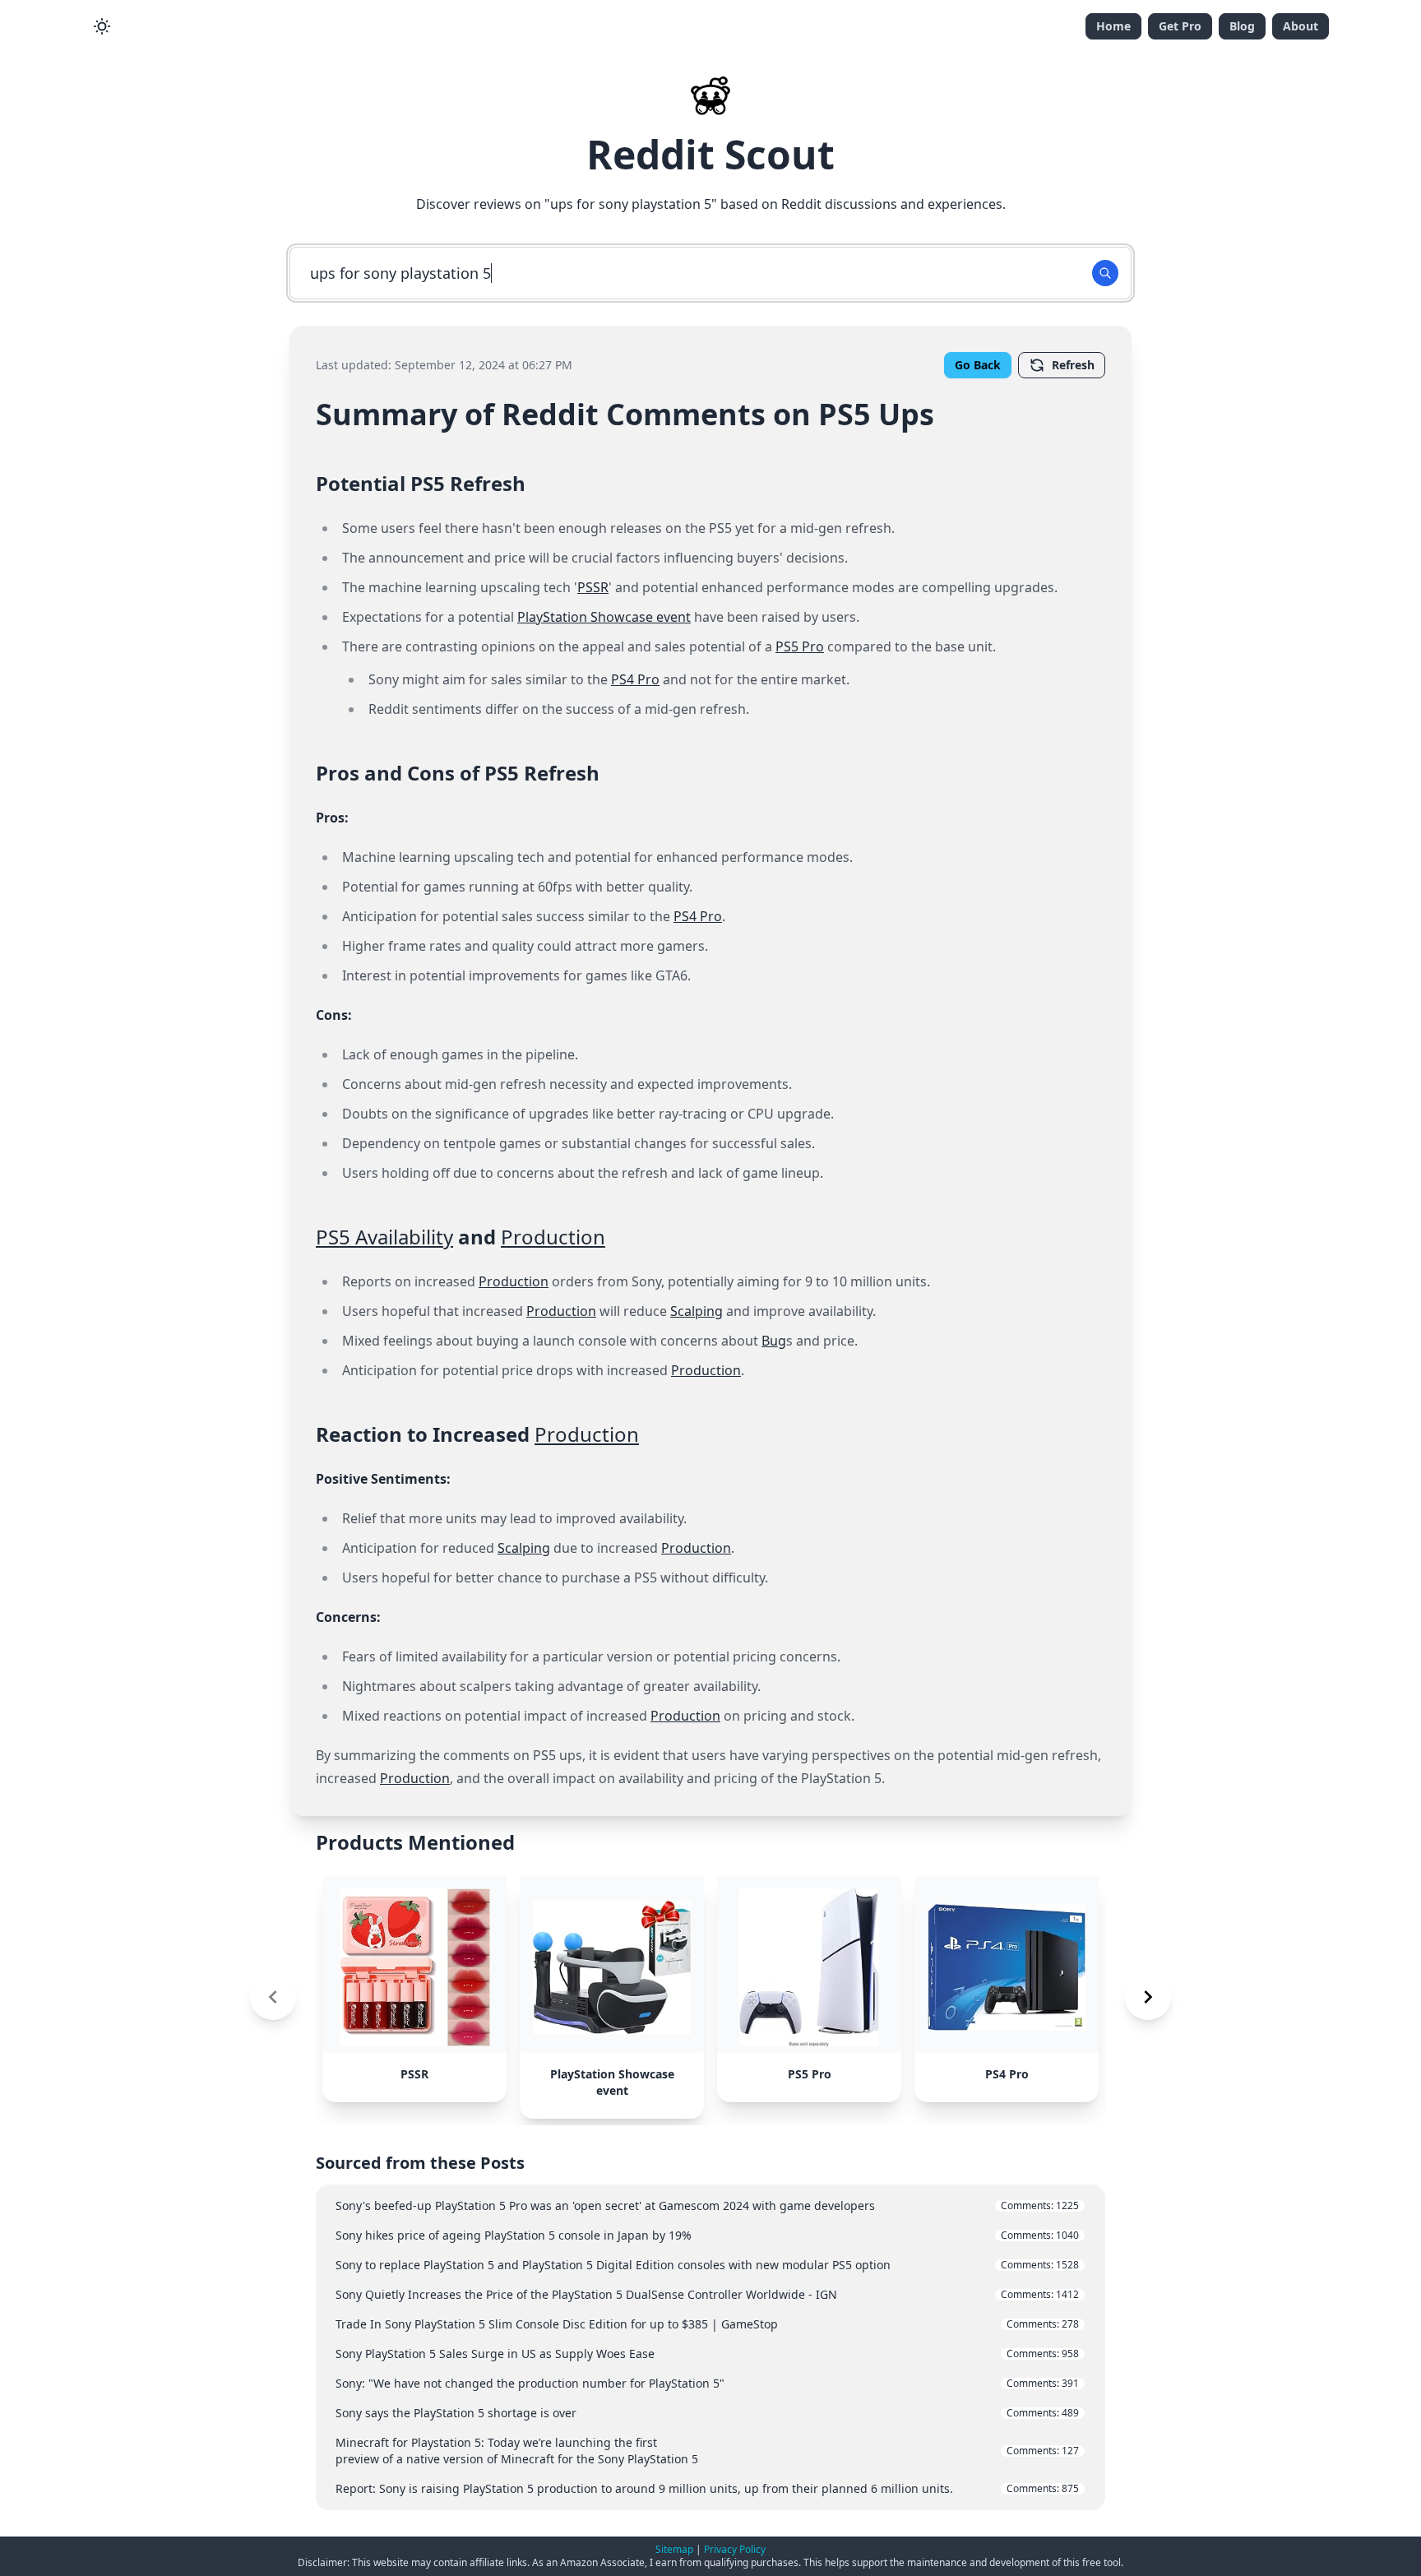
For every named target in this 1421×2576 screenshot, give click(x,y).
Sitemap (674, 2549)
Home (1113, 26)
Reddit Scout (710, 154)
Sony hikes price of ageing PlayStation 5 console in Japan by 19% (707, 2235)
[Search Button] (1105, 273)
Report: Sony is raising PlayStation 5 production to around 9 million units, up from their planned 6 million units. (707, 2488)
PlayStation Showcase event (604, 617)
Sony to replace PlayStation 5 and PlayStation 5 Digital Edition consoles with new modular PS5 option (707, 2265)
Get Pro (1180, 26)
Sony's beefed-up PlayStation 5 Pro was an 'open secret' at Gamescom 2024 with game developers (707, 2205)
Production (553, 1237)
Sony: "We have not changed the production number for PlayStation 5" (707, 2383)
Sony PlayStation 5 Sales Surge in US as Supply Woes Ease (707, 2354)
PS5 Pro (800, 646)
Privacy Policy (735, 2549)
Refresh (1073, 365)
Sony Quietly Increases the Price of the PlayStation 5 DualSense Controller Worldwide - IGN (707, 2294)
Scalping (697, 1311)
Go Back (978, 365)
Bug (774, 1341)
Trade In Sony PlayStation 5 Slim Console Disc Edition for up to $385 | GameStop (707, 2324)
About (1301, 26)
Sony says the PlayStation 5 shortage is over (707, 2413)
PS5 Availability (384, 1237)
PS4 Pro (635, 679)
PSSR (593, 587)
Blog (1242, 26)
